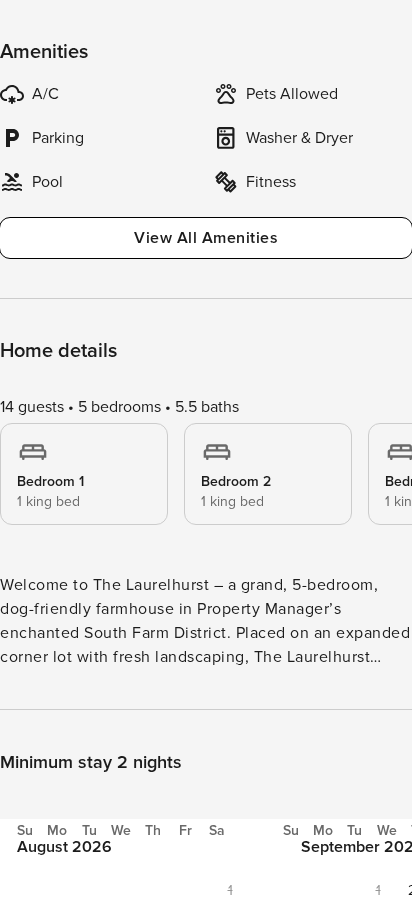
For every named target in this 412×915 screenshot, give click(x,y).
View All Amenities (206, 238)
